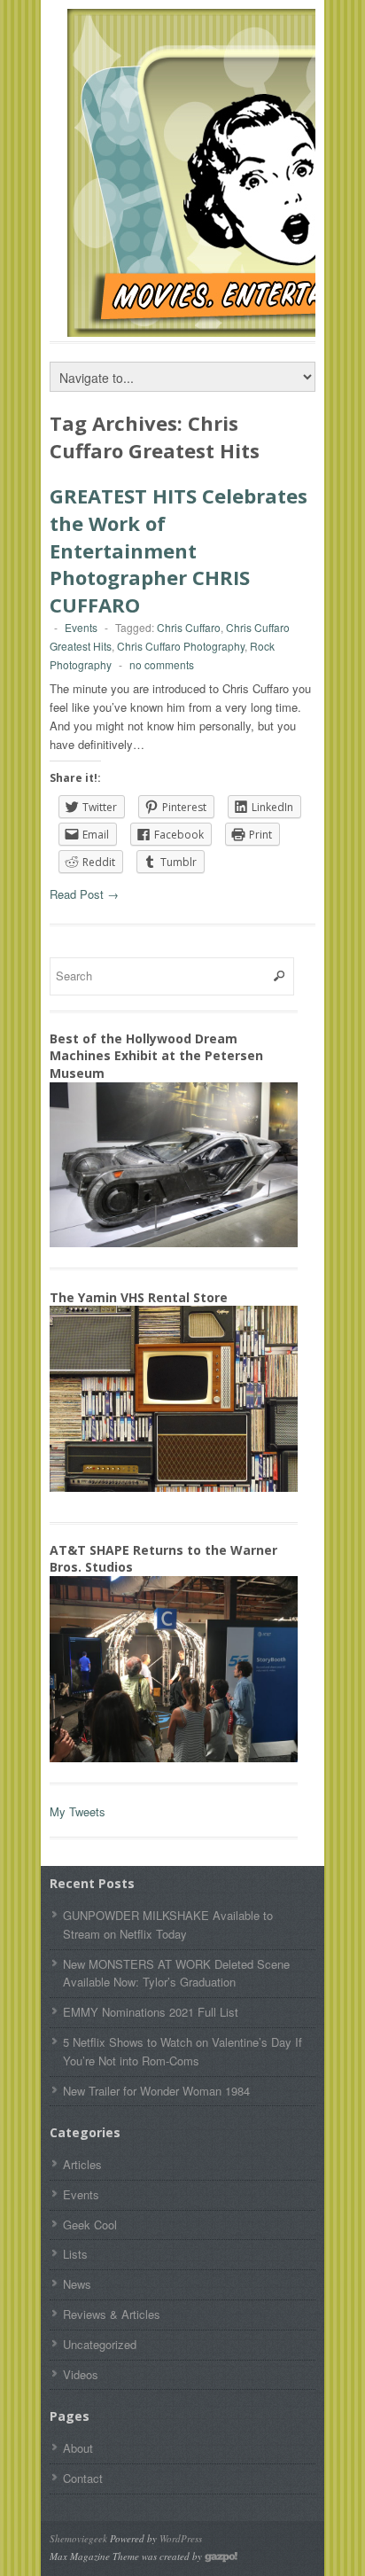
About (78, 2448)
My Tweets (78, 1811)
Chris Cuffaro (189, 627)
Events (81, 627)
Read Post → (84, 894)
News (77, 2284)
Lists (75, 2254)
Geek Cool (90, 2225)
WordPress (181, 2538)
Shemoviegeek (78, 2538)
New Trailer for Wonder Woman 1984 (156, 2091)
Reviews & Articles (112, 2314)
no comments (162, 664)
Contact (83, 2478)
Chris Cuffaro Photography (181, 646)
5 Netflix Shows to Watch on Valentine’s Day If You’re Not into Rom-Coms (182, 2051)
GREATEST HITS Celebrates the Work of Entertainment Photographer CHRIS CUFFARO (179, 550)
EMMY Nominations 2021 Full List (151, 2012)
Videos (81, 2374)
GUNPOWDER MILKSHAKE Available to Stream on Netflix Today (168, 1924)
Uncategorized (100, 2344)
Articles (82, 2164)
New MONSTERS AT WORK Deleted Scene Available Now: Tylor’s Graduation (176, 1973)
